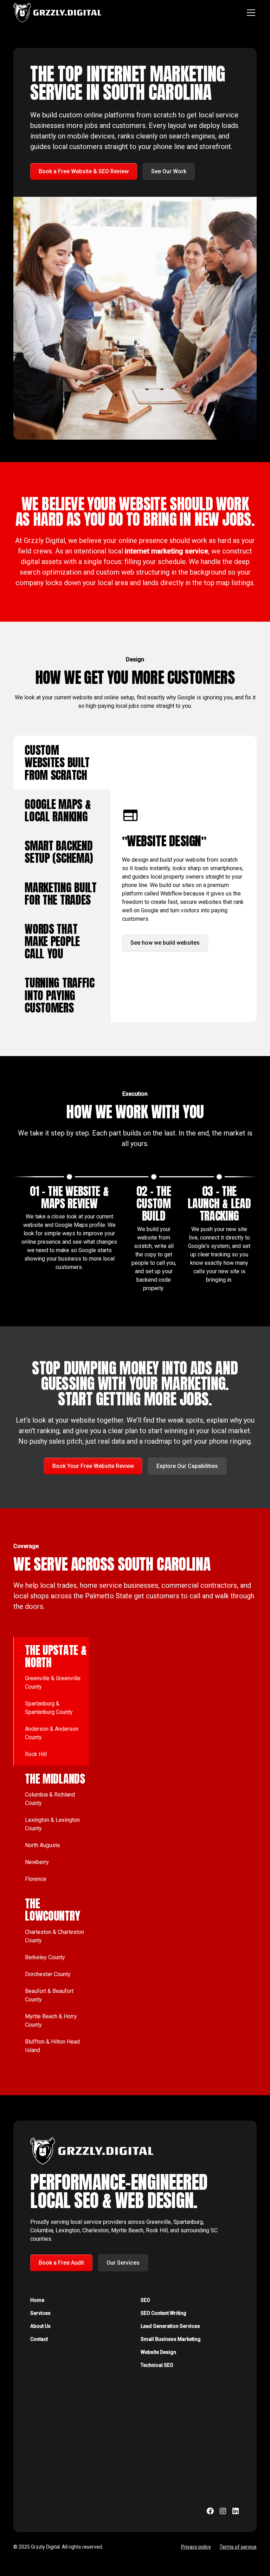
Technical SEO (157, 2365)
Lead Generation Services (170, 2326)
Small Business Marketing (171, 2339)
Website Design (158, 2352)
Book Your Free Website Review (93, 1466)
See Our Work (169, 171)
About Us (40, 2326)
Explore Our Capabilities (187, 1466)
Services (40, 2313)
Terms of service (238, 2547)
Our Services (123, 2263)
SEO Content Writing (163, 2313)
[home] (57, 13)
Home (37, 2300)
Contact (39, 2339)
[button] (250, 13)
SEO (145, 2300)
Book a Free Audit (61, 2263)
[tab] (62, 763)
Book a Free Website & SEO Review (84, 171)
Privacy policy (196, 2547)
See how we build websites (165, 943)
